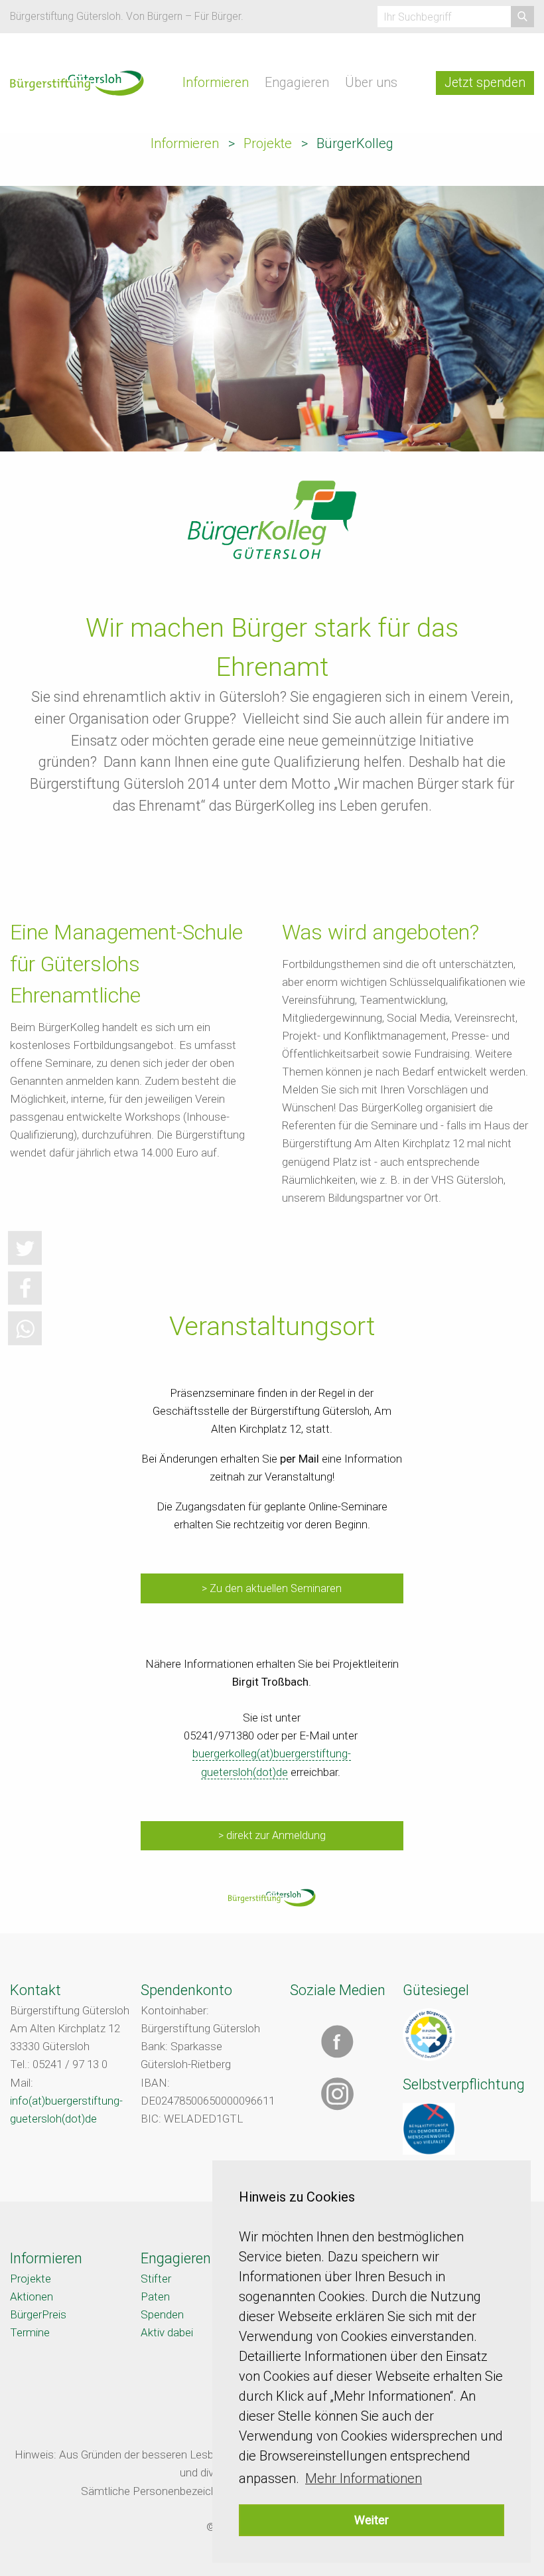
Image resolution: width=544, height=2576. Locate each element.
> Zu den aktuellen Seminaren (272, 1588)
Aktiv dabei (167, 2332)
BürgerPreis (38, 2314)
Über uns (371, 83)
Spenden (162, 2314)
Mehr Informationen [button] (364, 2478)
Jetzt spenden (485, 83)
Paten (155, 2296)
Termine (30, 2332)
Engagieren (297, 83)
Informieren (216, 83)
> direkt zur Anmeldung (272, 1835)
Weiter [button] (372, 2520)
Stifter (156, 2279)
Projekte (268, 143)
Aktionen (32, 2296)
